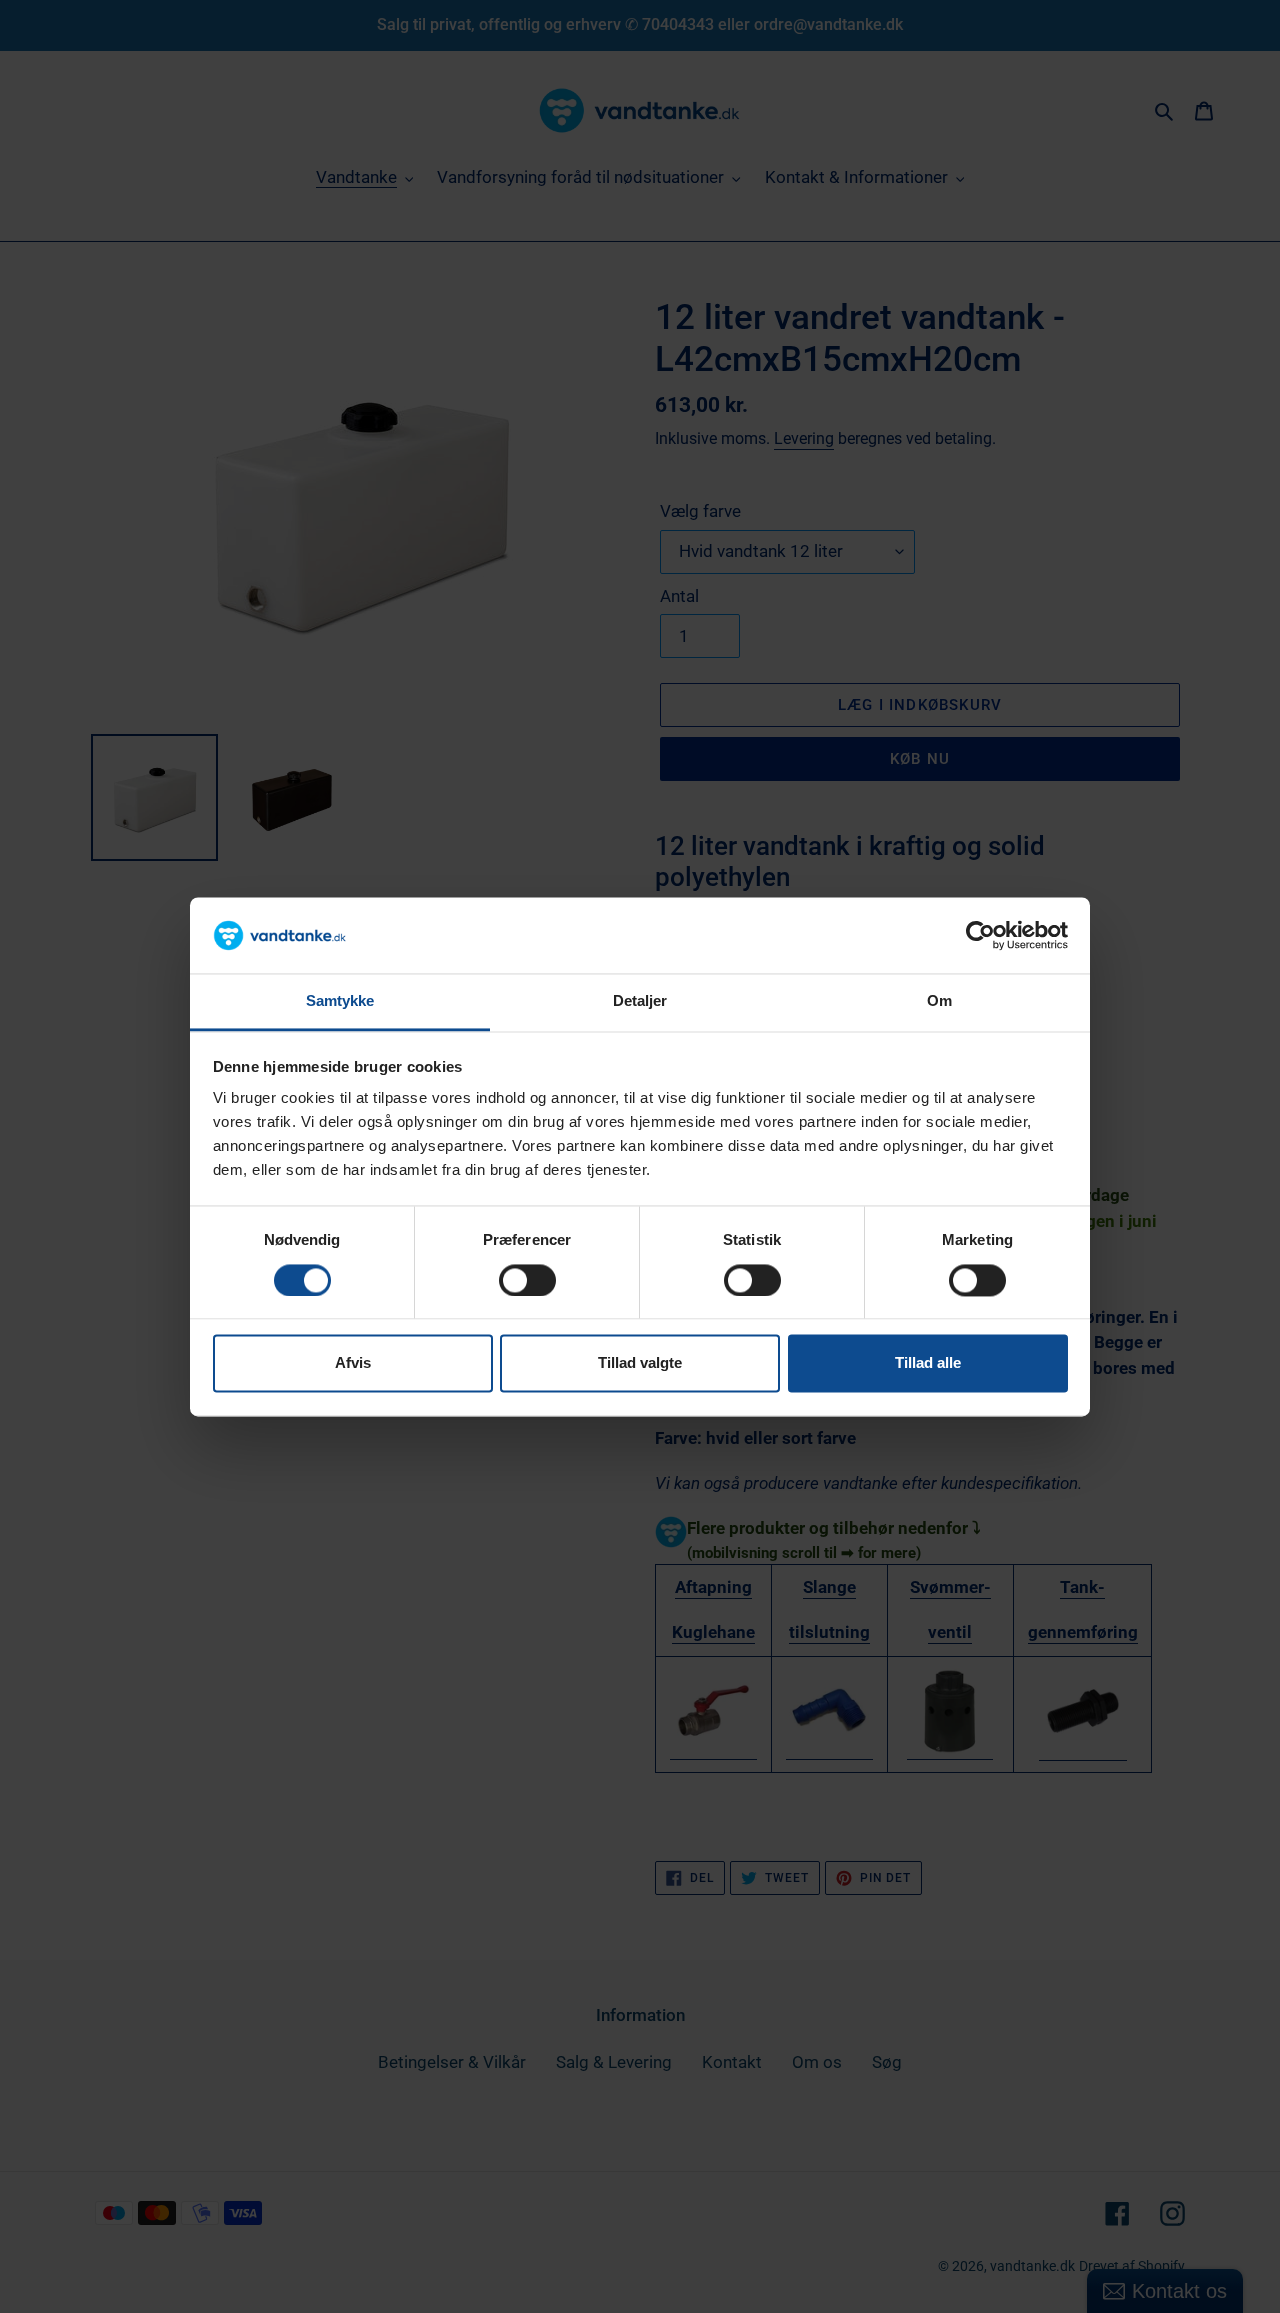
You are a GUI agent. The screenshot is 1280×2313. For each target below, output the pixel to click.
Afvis (353, 1363)
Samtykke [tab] (340, 1001)
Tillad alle (928, 1363)
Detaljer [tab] (640, 1001)
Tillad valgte (640, 1363)
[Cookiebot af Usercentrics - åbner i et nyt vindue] (980, 935)
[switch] (527, 1280)
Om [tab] (939, 1001)
